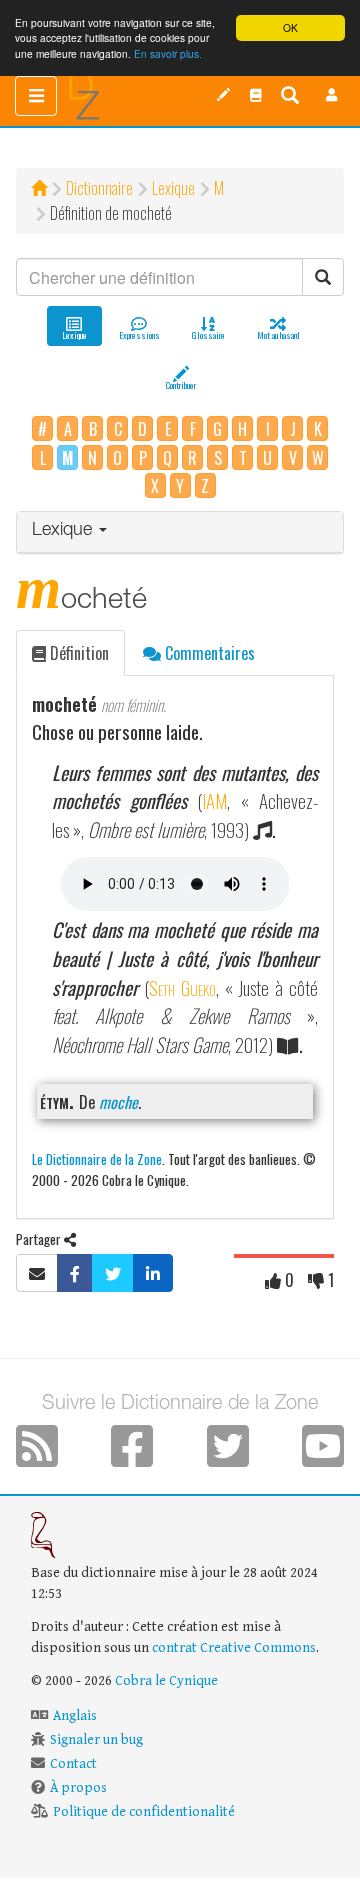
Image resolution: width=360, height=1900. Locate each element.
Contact (73, 1764)
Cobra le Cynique (166, 1681)
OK (290, 27)
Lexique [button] (64, 531)
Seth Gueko (182, 987)
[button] (332, 95)
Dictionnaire (99, 188)
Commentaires (208, 653)
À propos (78, 1788)
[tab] (180, 532)
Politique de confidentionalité (144, 1812)
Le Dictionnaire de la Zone (97, 1158)
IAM (214, 800)
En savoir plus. (168, 53)
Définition (77, 653)
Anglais (75, 1716)
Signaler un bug (96, 1740)
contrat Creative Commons (234, 1648)
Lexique (173, 188)
